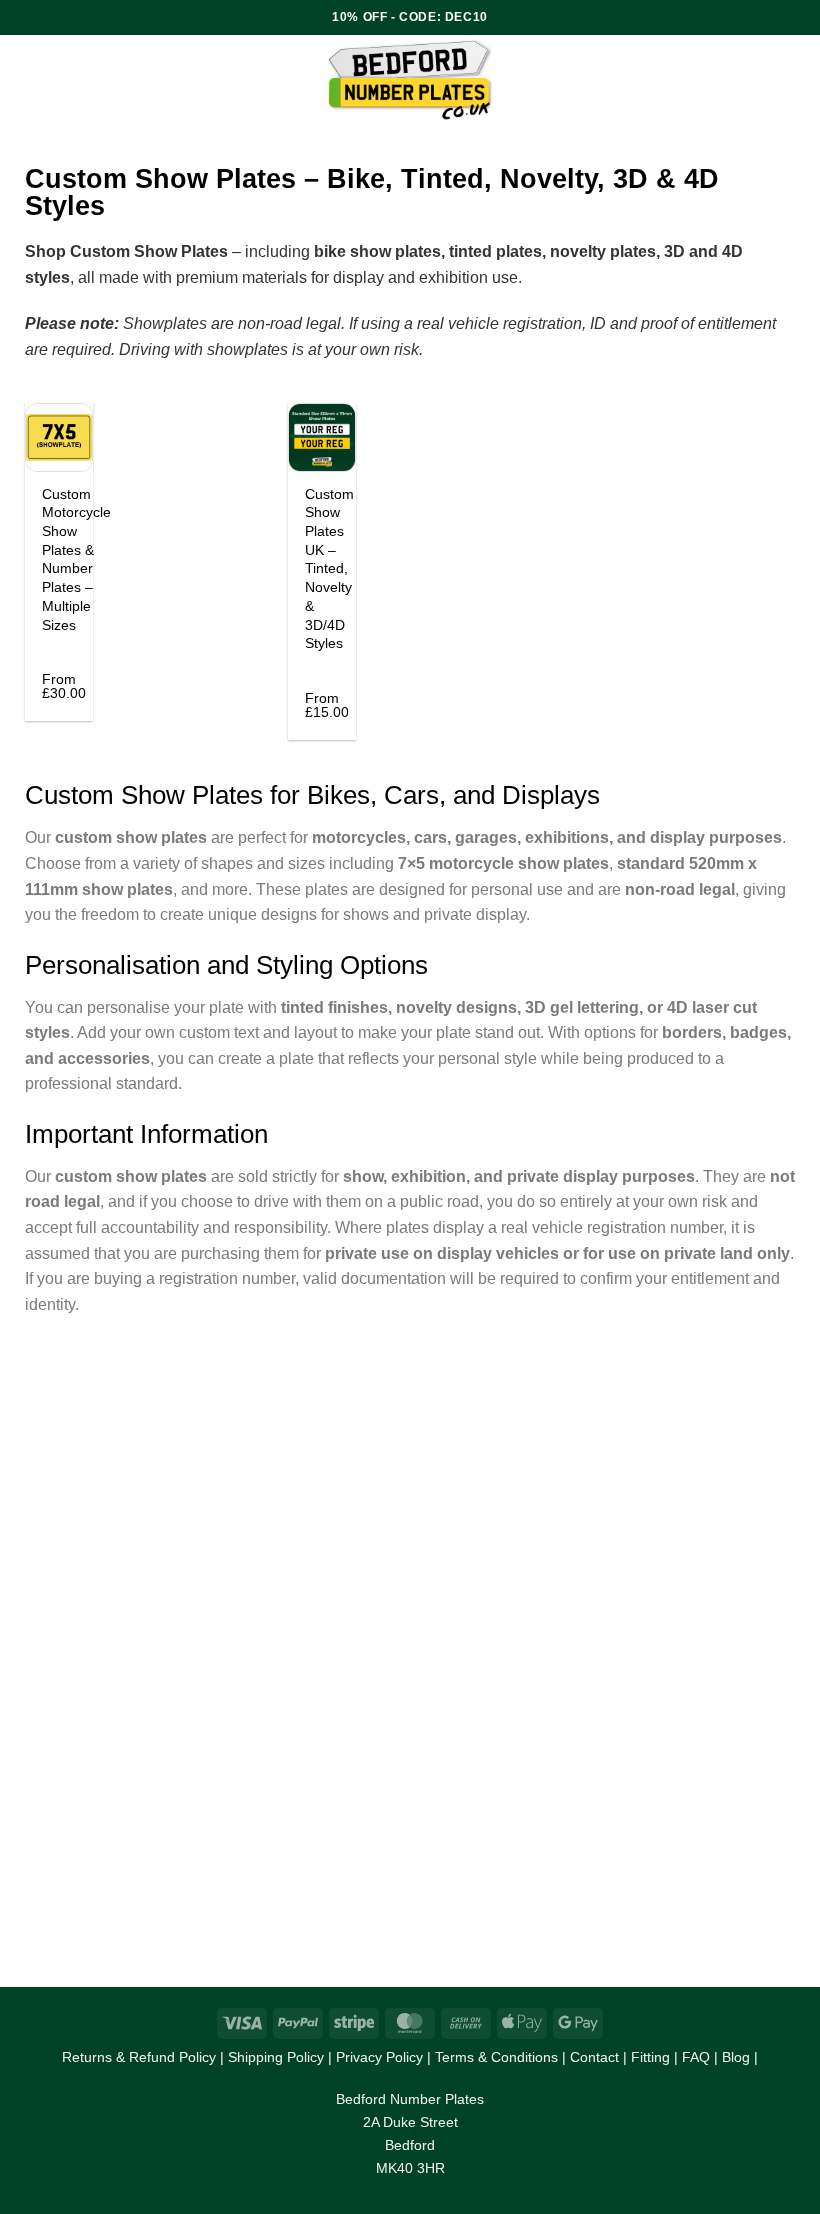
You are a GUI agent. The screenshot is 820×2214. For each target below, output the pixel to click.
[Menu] (103, 79)
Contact (594, 2057)
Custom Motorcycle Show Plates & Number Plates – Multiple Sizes (76, 559)
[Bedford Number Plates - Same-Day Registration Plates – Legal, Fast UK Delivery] (410, 80)
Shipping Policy (276, 2057)
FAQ (696, 2057)
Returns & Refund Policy (139, 2057)
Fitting (650, 2057)
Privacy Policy (379, 2057)
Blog (736, 2057)
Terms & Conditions (496, 2057)
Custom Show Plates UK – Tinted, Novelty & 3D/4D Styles (329, 569)
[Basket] (795, 80)
